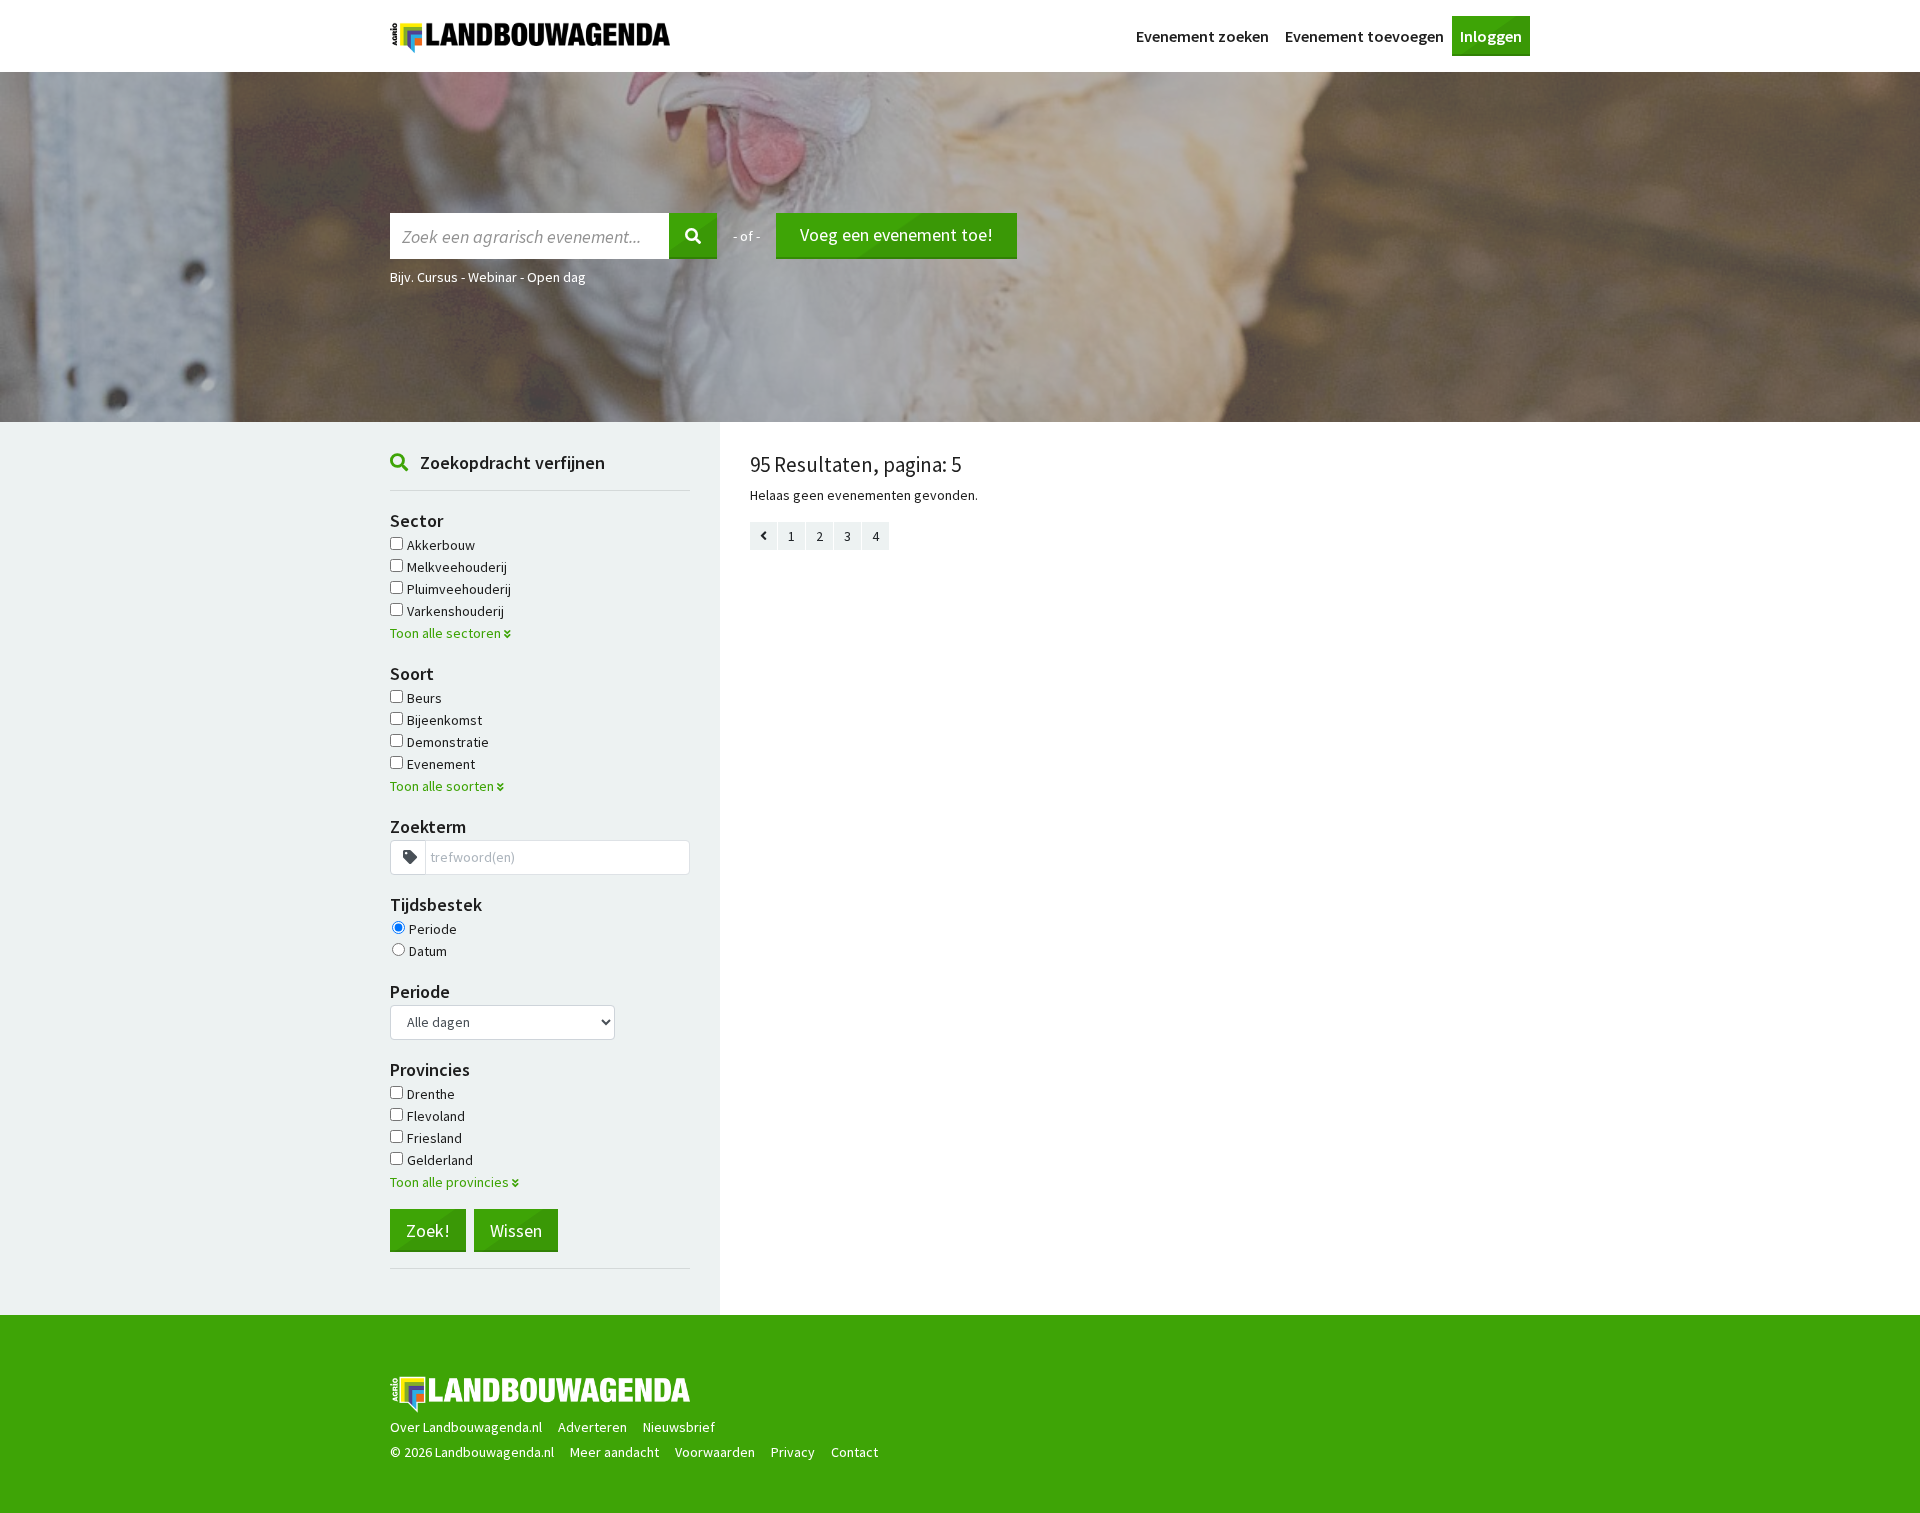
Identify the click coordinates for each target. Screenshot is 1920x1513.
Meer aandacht (614, 1452)
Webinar (492, 277)
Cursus (437, 277)
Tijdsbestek (436, 904)
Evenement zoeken (1202, 36)
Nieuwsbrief (679, 1427)
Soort (412, 673)
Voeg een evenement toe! (896, 234)
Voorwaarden (715, 1452)
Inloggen (1491, 36)
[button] (540, 633)
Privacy (793, 1452)
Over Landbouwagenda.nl (466, 1427)
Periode (420, 991)
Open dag (556, 277)
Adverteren (592, 1427)
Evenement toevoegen (1364, 36)
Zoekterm (428, 826)
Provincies (430, 1069)
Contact (854, 1452)
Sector (416, 520)
